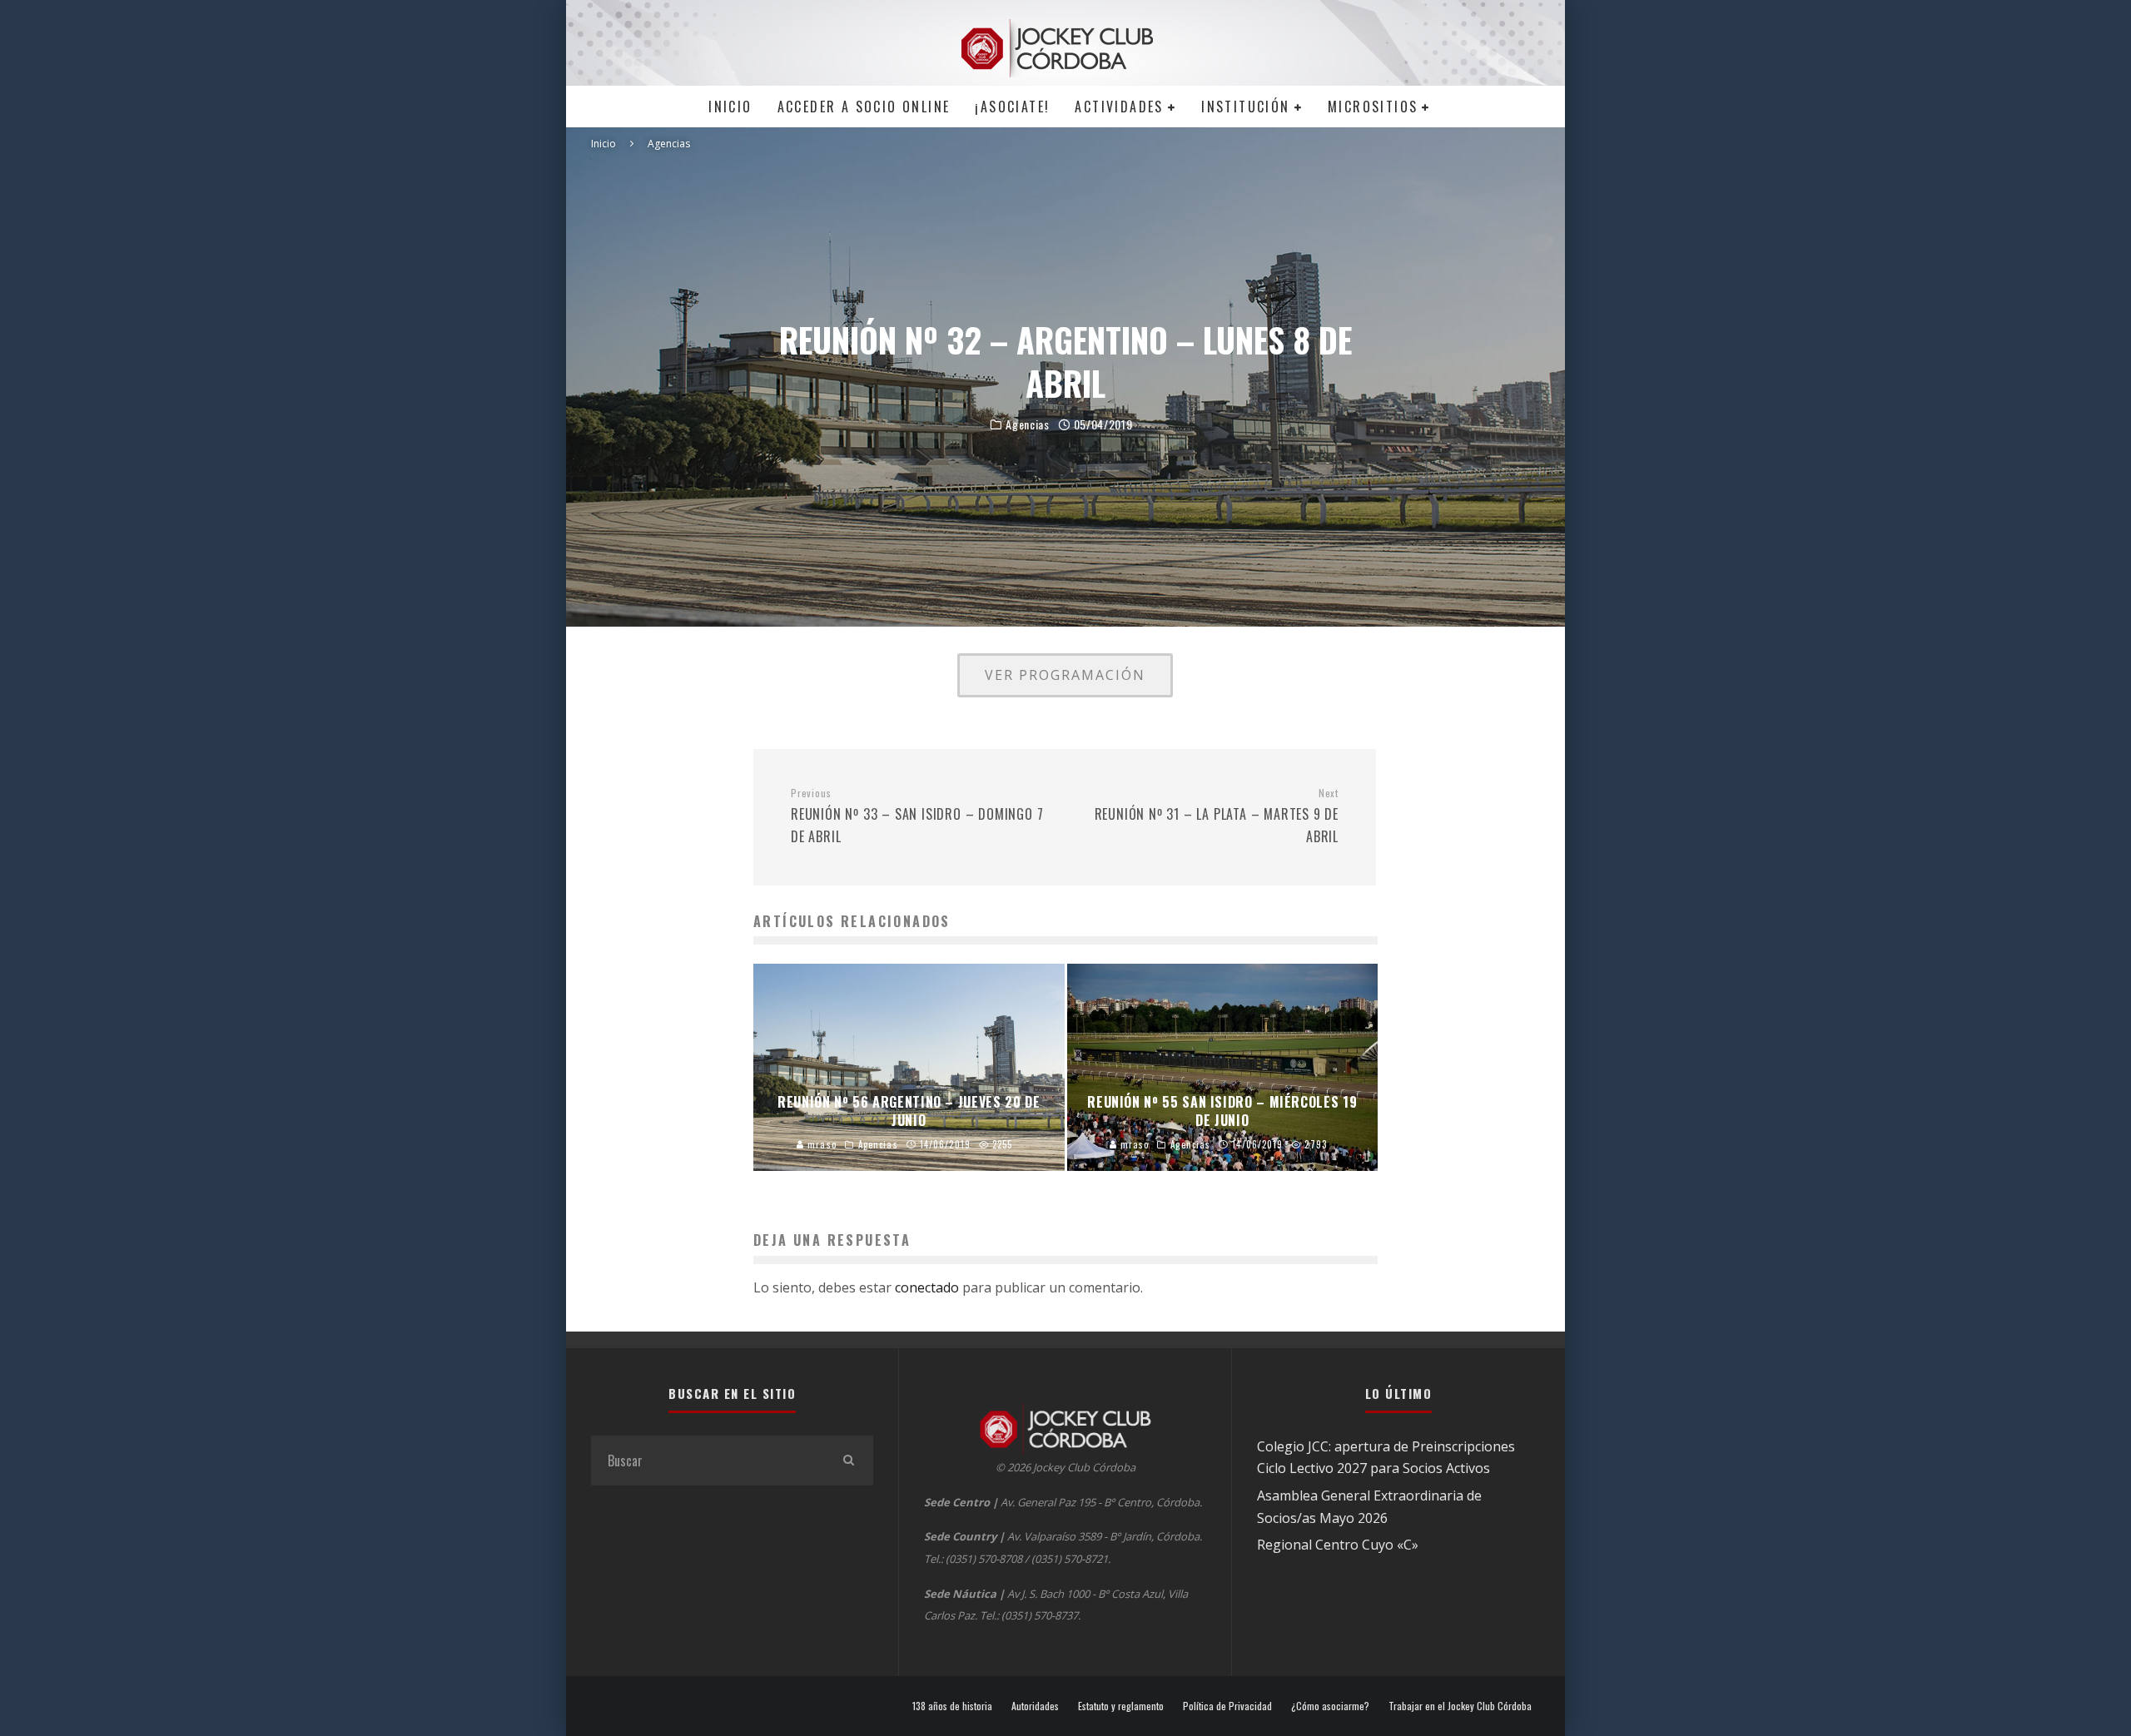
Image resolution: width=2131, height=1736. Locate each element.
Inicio (730, 107)
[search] (848, 1461)
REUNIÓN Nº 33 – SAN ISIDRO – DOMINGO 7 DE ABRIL (917, 816)
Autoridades (1035, 1706)
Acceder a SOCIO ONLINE (864, 107)
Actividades (1119, 107)
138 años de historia (952, 1706)
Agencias (1028, 424)
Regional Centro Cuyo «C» (1338, 1545)
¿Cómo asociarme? (1330, 1706)
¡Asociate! (1012, 107)
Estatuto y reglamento (1121, 1706)
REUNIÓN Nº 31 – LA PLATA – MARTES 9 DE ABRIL (1217, 816)
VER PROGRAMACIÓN (1065, 675)
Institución (1245, 107)
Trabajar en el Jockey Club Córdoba (1460, 1706)
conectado (927, 1287)
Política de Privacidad (1227, 1706)
